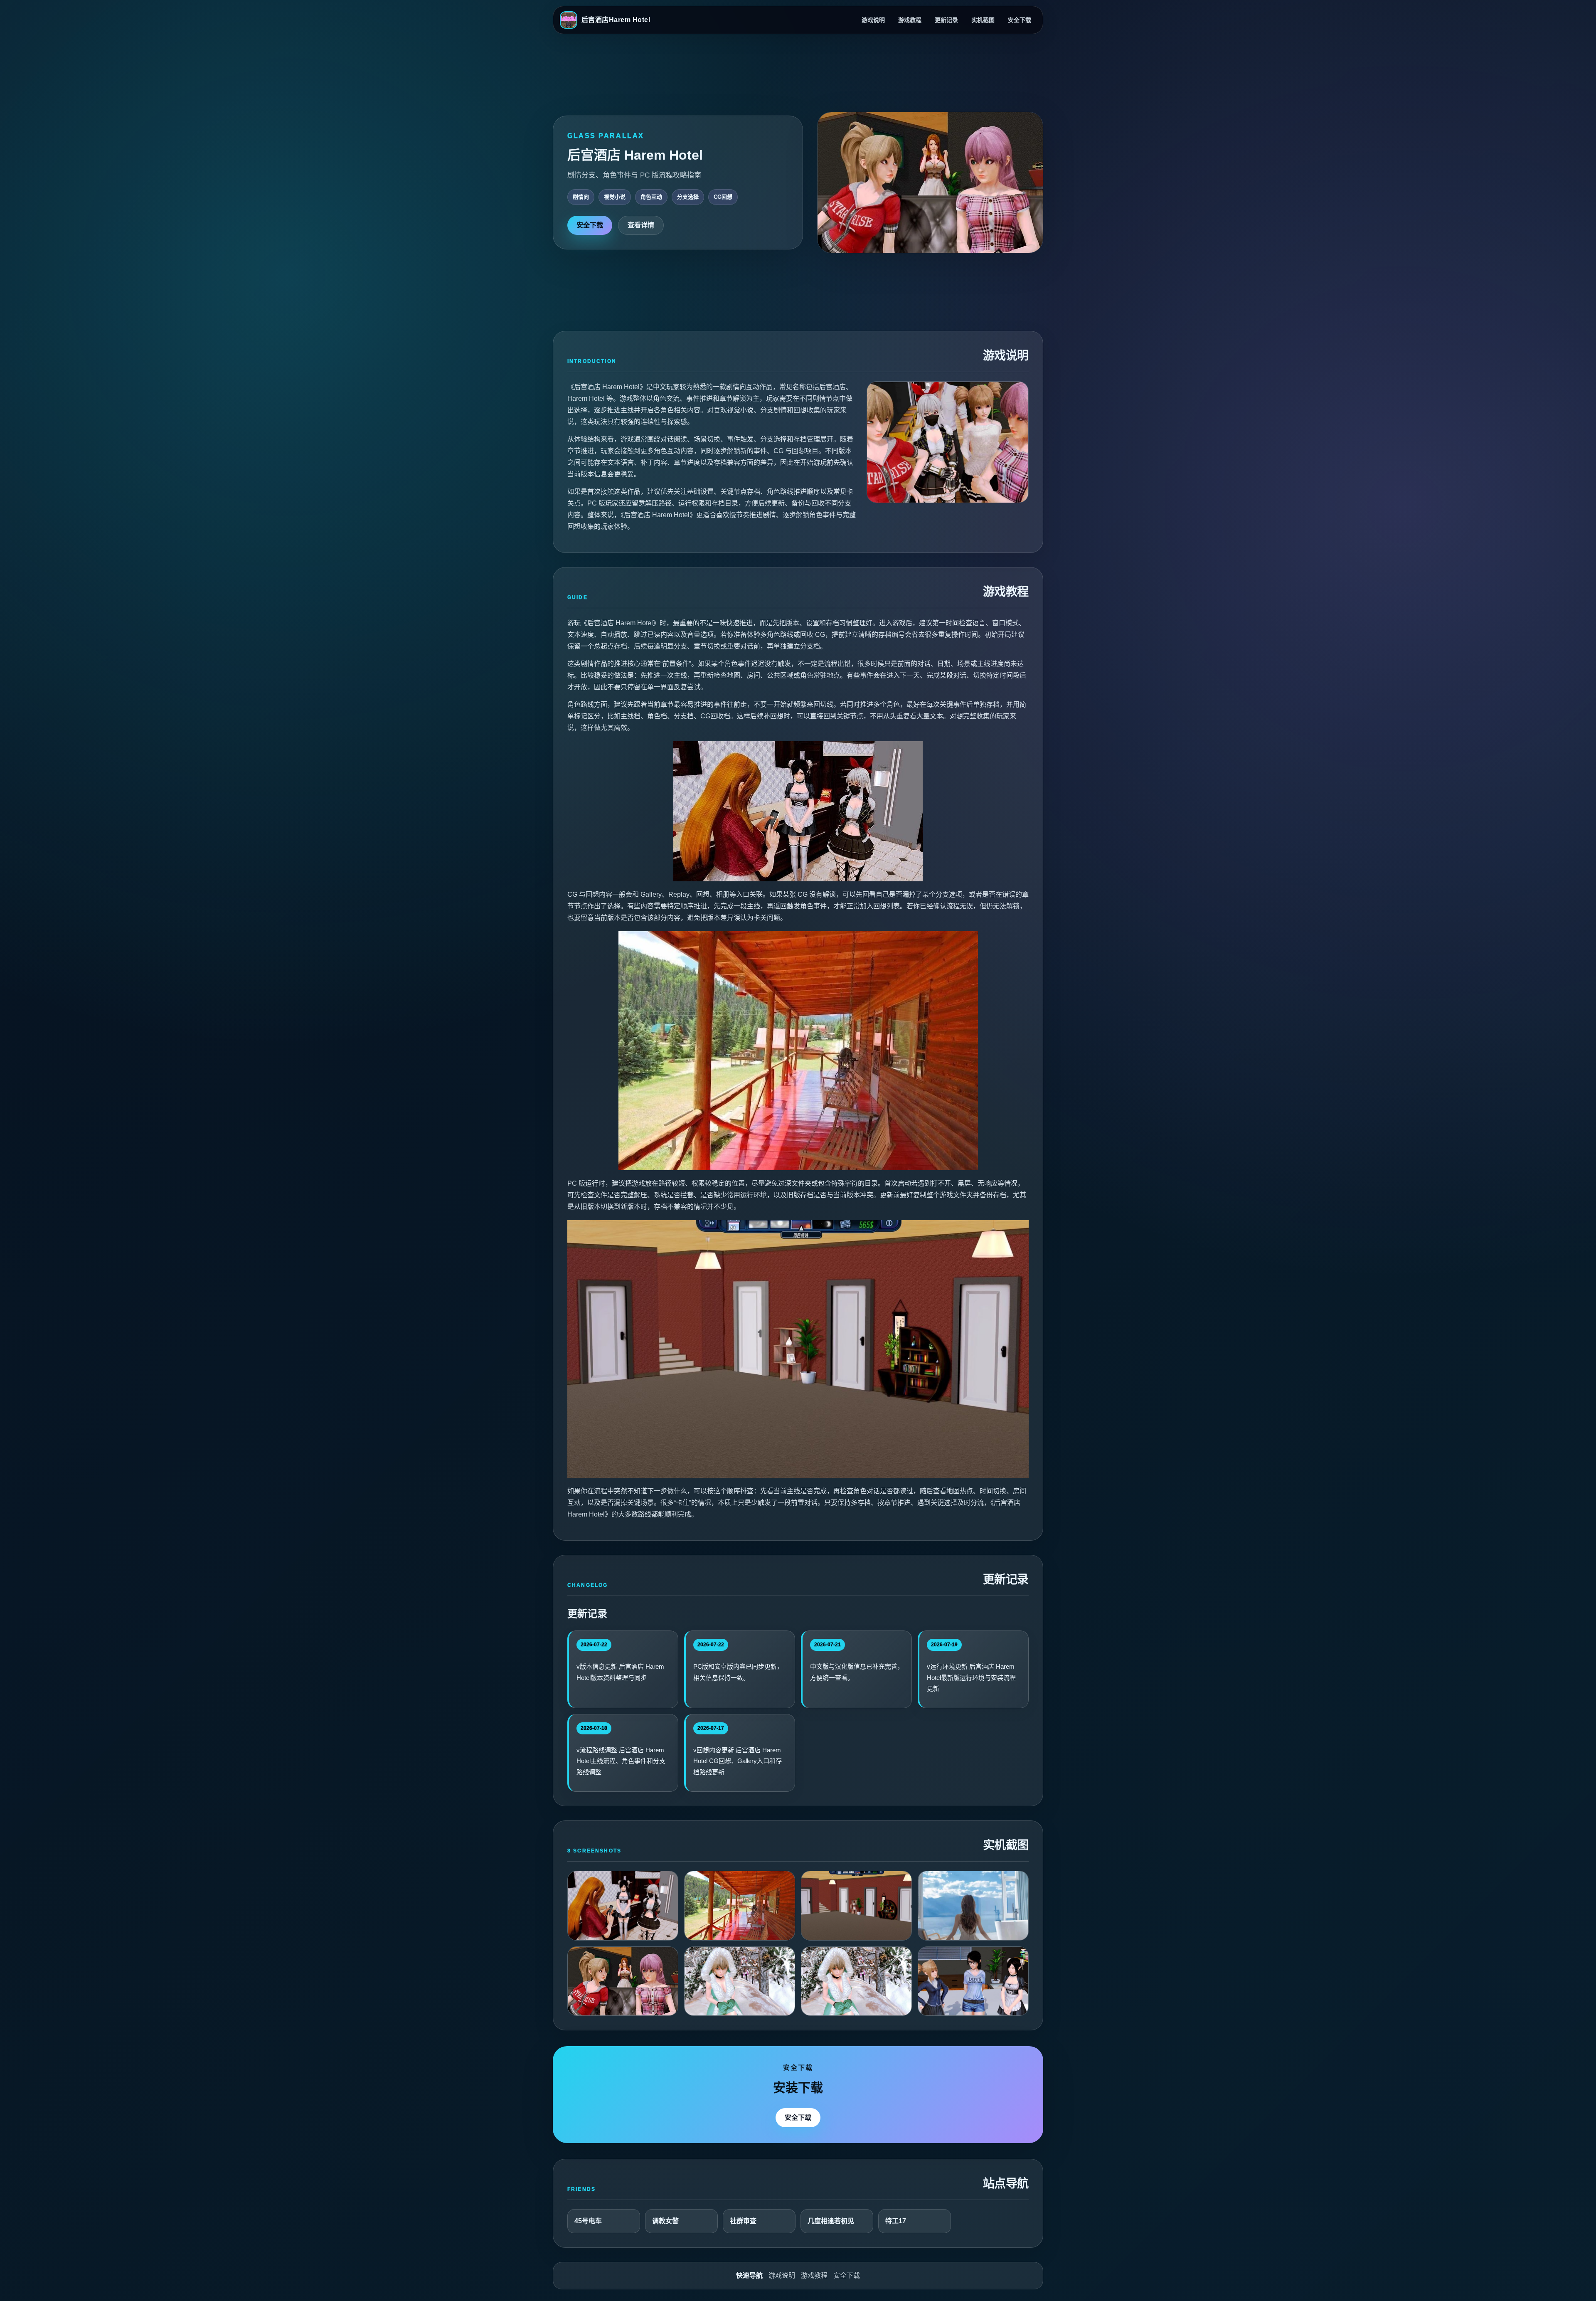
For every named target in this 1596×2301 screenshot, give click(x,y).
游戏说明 (873, 20)
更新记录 (946, 20)
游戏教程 (910, 20)
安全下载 (1020, 20)
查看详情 (641, 225)
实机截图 (983, 20)
